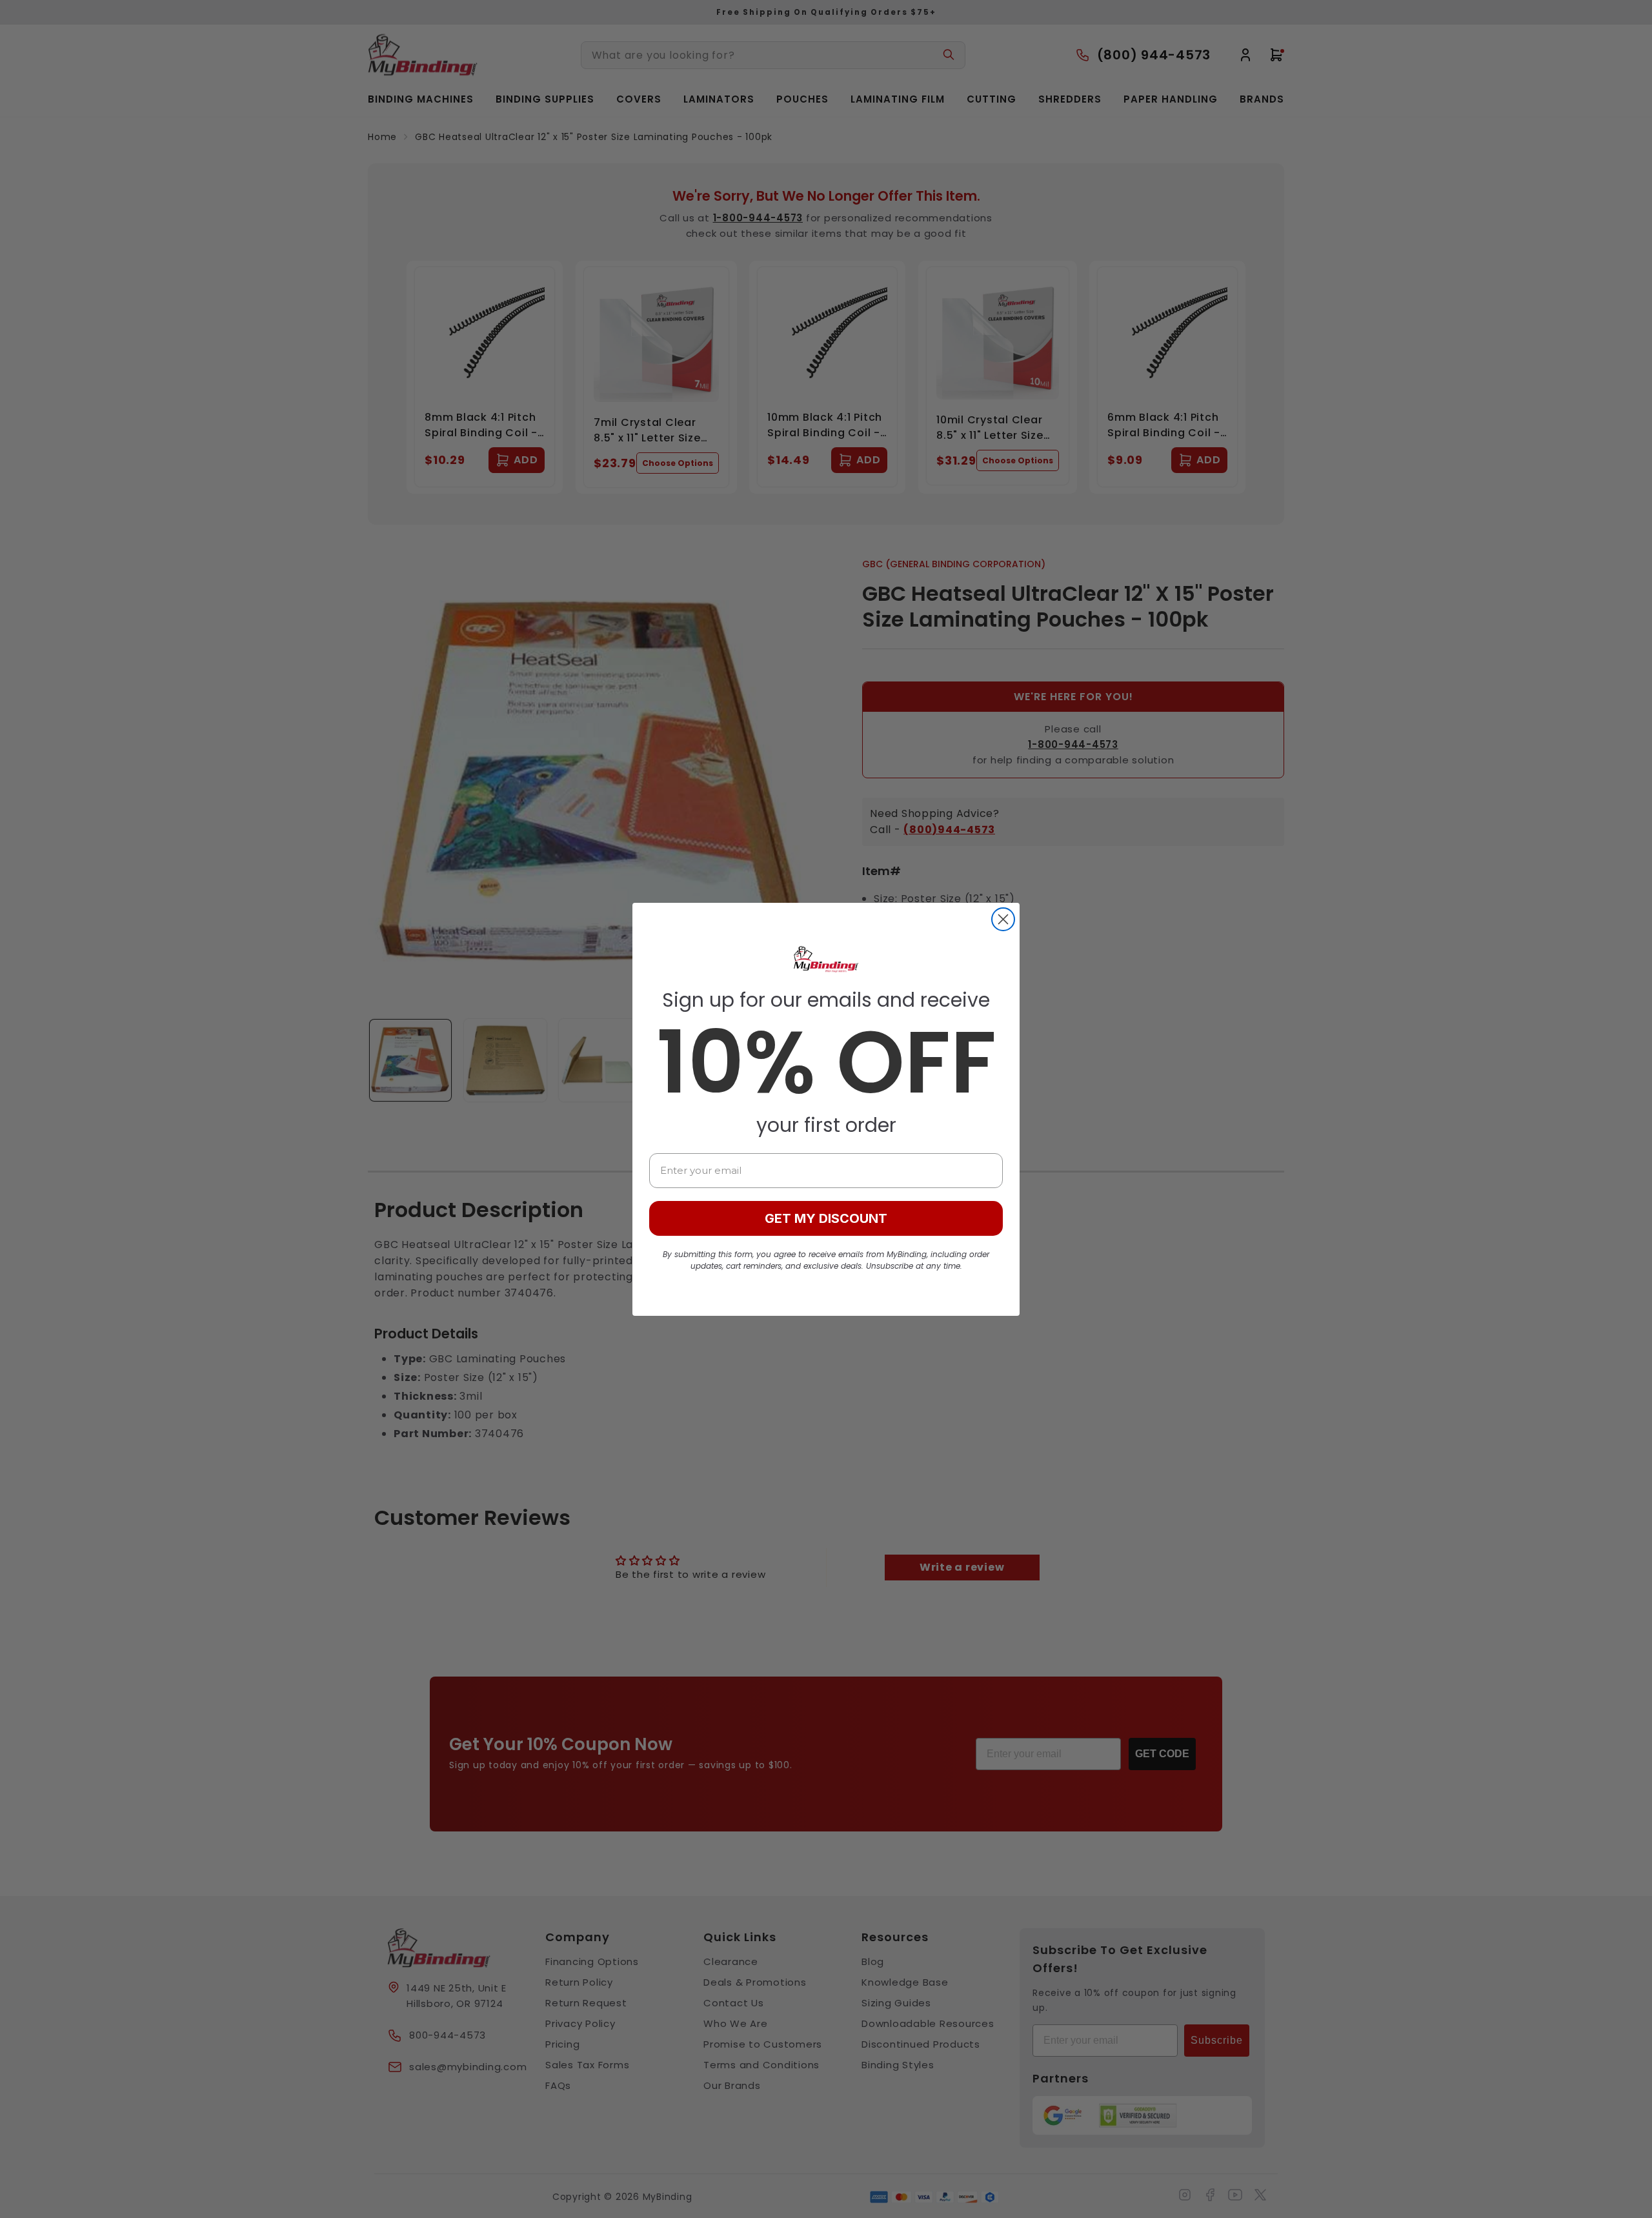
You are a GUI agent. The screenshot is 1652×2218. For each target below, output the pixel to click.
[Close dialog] (1003, 919)
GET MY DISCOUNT (826, 1218)
